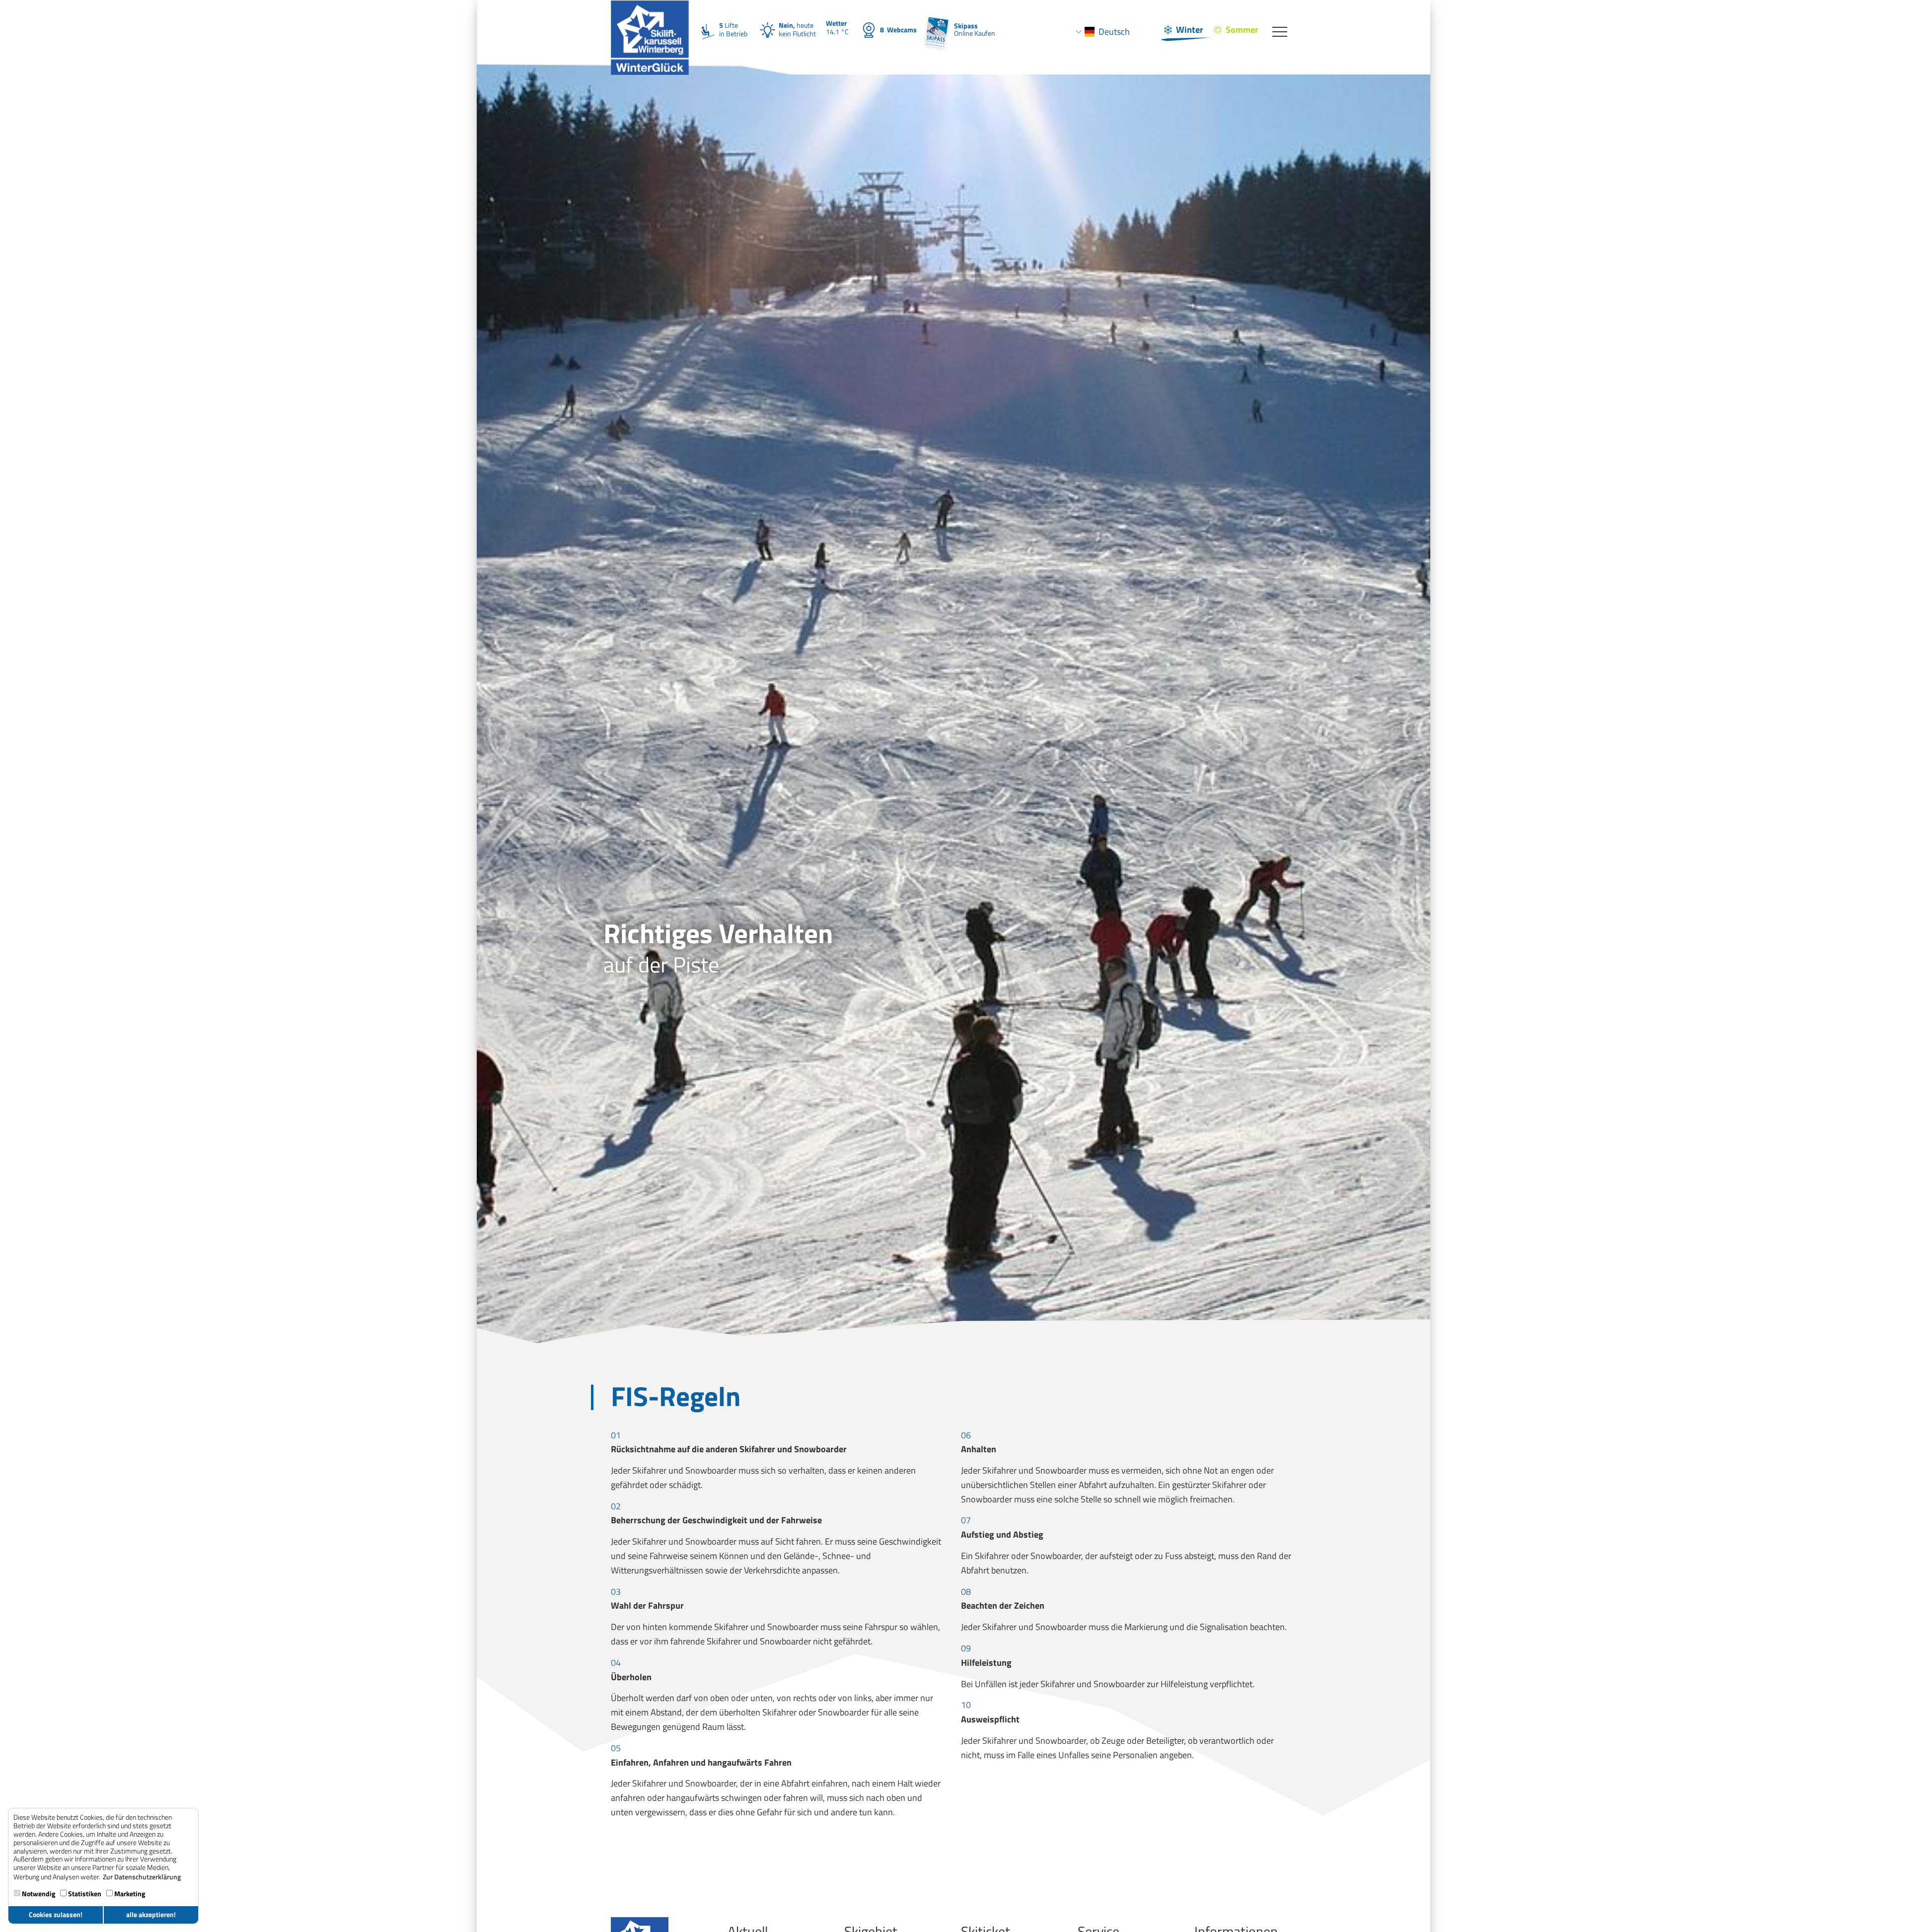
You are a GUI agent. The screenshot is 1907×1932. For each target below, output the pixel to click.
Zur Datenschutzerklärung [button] (142, 1877)
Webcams (898, 30)
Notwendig (38, 1894)
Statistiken (84, 1894)
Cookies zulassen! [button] (56, 1915)
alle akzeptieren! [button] (151, 1915)
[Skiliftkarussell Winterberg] (650, 13)
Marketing (129, 1894)
